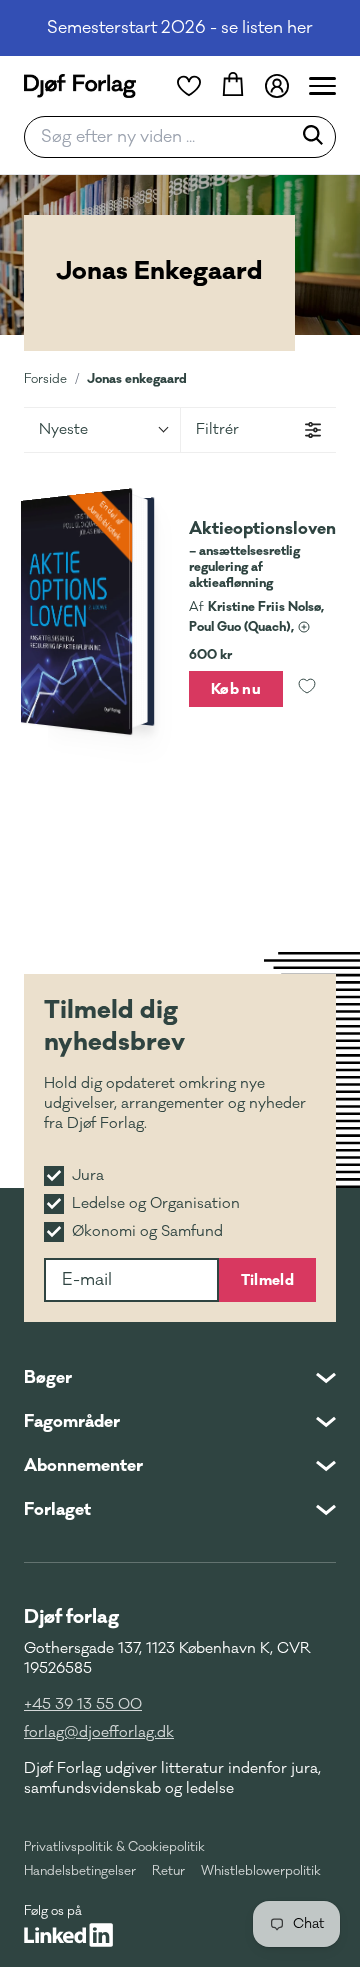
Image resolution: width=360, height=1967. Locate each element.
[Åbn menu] (322, 86)
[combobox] (164, 137)
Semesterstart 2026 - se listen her (180, 28)
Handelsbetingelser (80, 1871)
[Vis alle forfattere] (304, 627)
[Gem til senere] (307, 689)
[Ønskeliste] (189, 86)
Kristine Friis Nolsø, (266, 607)
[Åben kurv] (233, 86)
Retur (168, 1871)
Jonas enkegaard (137, 378)
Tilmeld (267, 1280)
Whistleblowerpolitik (261, 1871)
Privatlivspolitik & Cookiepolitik (114, 1847)
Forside (45, 379)
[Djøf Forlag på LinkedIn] (68, 1935)
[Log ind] (277, 86)
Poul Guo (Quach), (241, 627)
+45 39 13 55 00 (83, 1704)
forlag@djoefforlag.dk (99, 1732)
